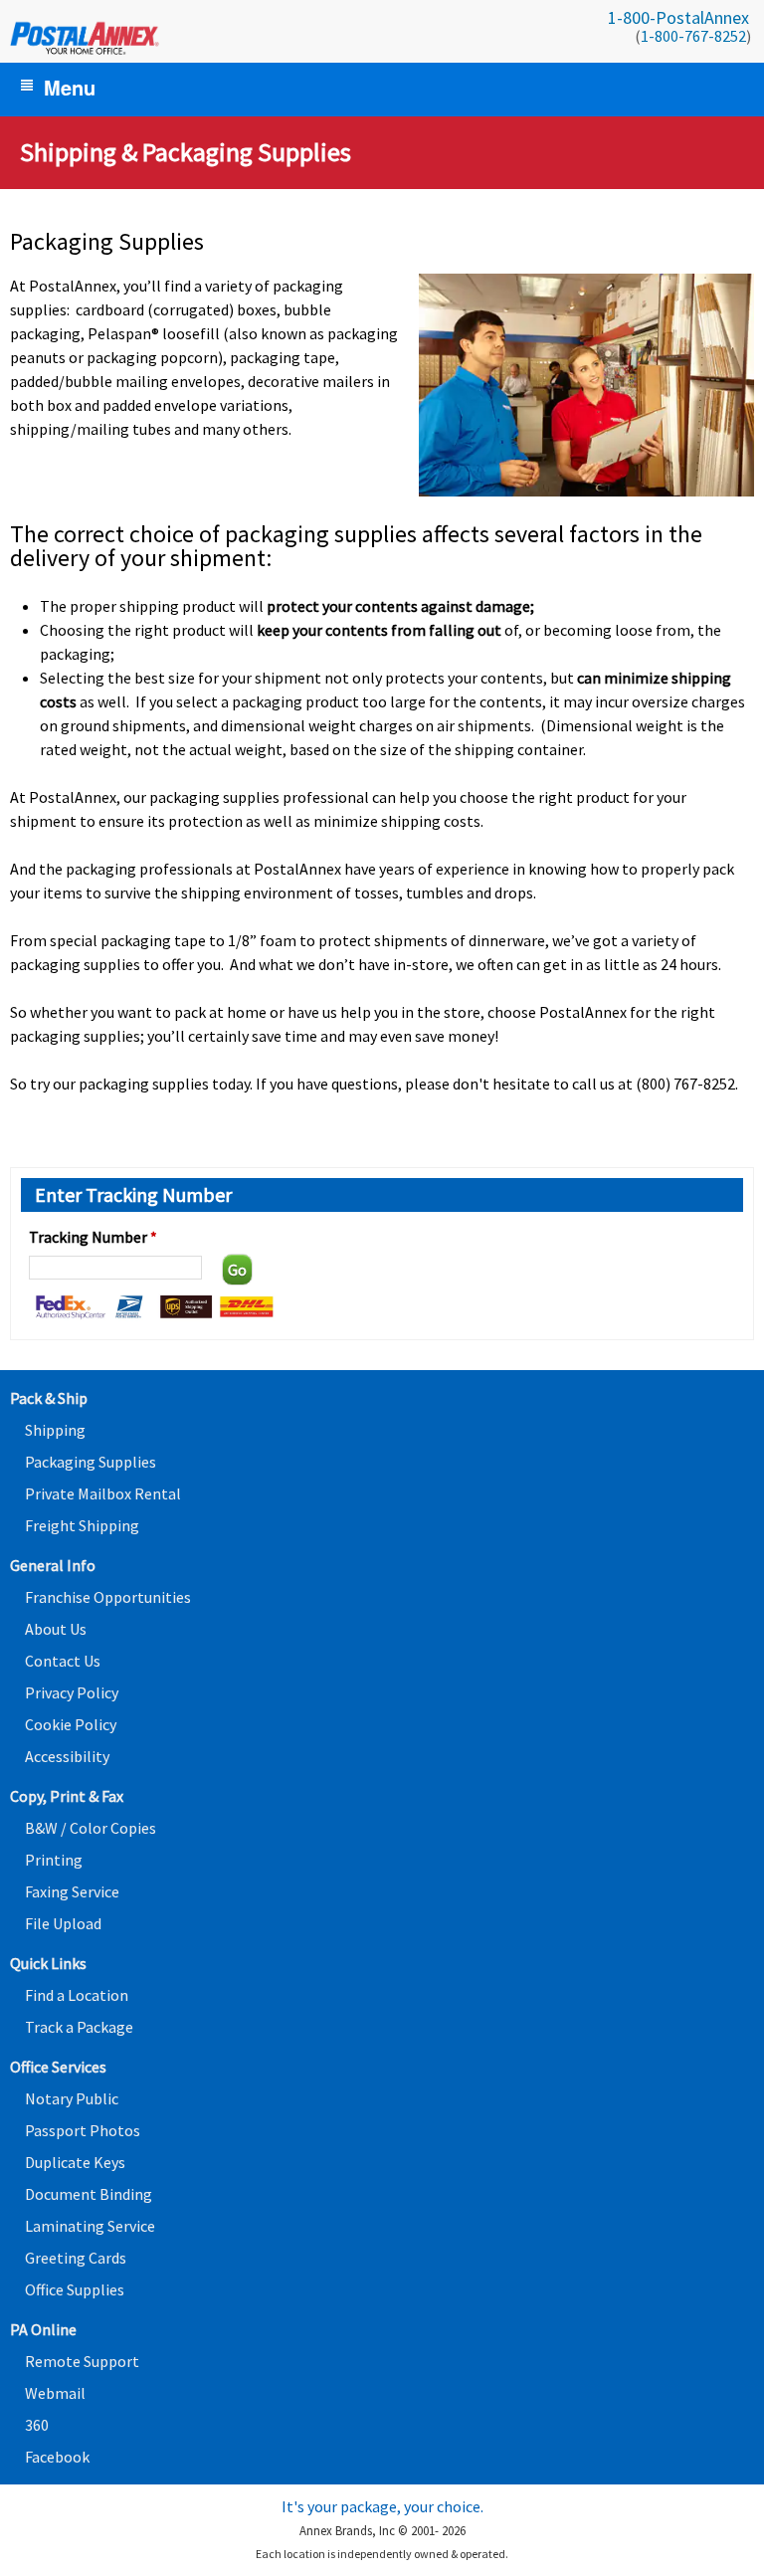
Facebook (57, 2457)
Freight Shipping (82, 1525)
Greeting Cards (76, 2258)
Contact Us (63, 1661)
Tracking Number (93, 1237)
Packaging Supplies (91, 1462)
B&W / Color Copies (91, 1828)
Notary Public (72, 2098)
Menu (70, 87)
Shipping (55, 1430)
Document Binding (89, 2194)
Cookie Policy (71, 1724)
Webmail (55, 2393)
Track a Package (79, 2027)
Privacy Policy (72, 1692)
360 (37, 2425)
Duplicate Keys (75, 2162)
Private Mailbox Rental (103, 1493)
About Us (56, 1629)
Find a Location (77, 1995)
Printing (54, 1860)
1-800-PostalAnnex (678, 17)
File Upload (63, 1923)
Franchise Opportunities (108, 1597)
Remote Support (82, 2361)
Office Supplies (75, 2289)
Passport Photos (83, 2130)
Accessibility (67, 1756)
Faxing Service (72, 1891)
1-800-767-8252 (693, 36)
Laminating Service (90, 2226)
